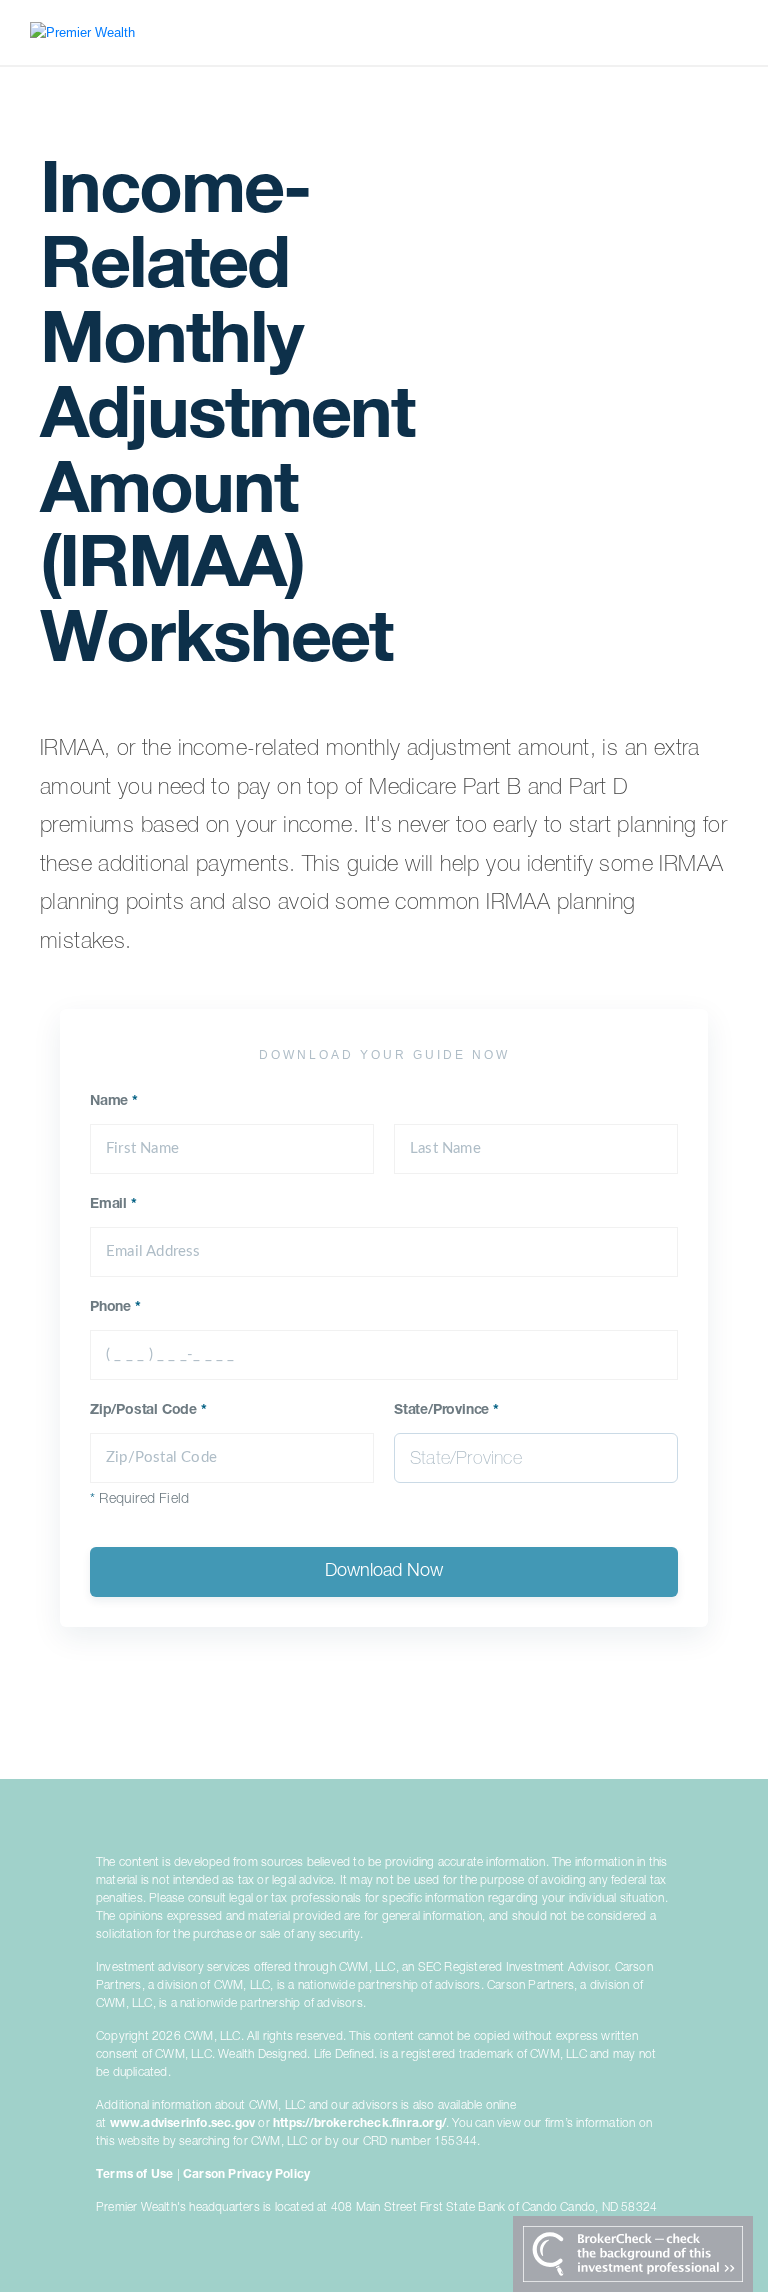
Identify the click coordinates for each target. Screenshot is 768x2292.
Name (114, 1102)
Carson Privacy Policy (246, 2175)
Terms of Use (134, 2175)
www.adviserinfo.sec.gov (183, 2124)
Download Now (384, 1572)
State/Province (446, 1411)
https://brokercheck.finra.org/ (359, 2124)
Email (113, 1205)
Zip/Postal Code (148, 1411)
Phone (115, 1308)
